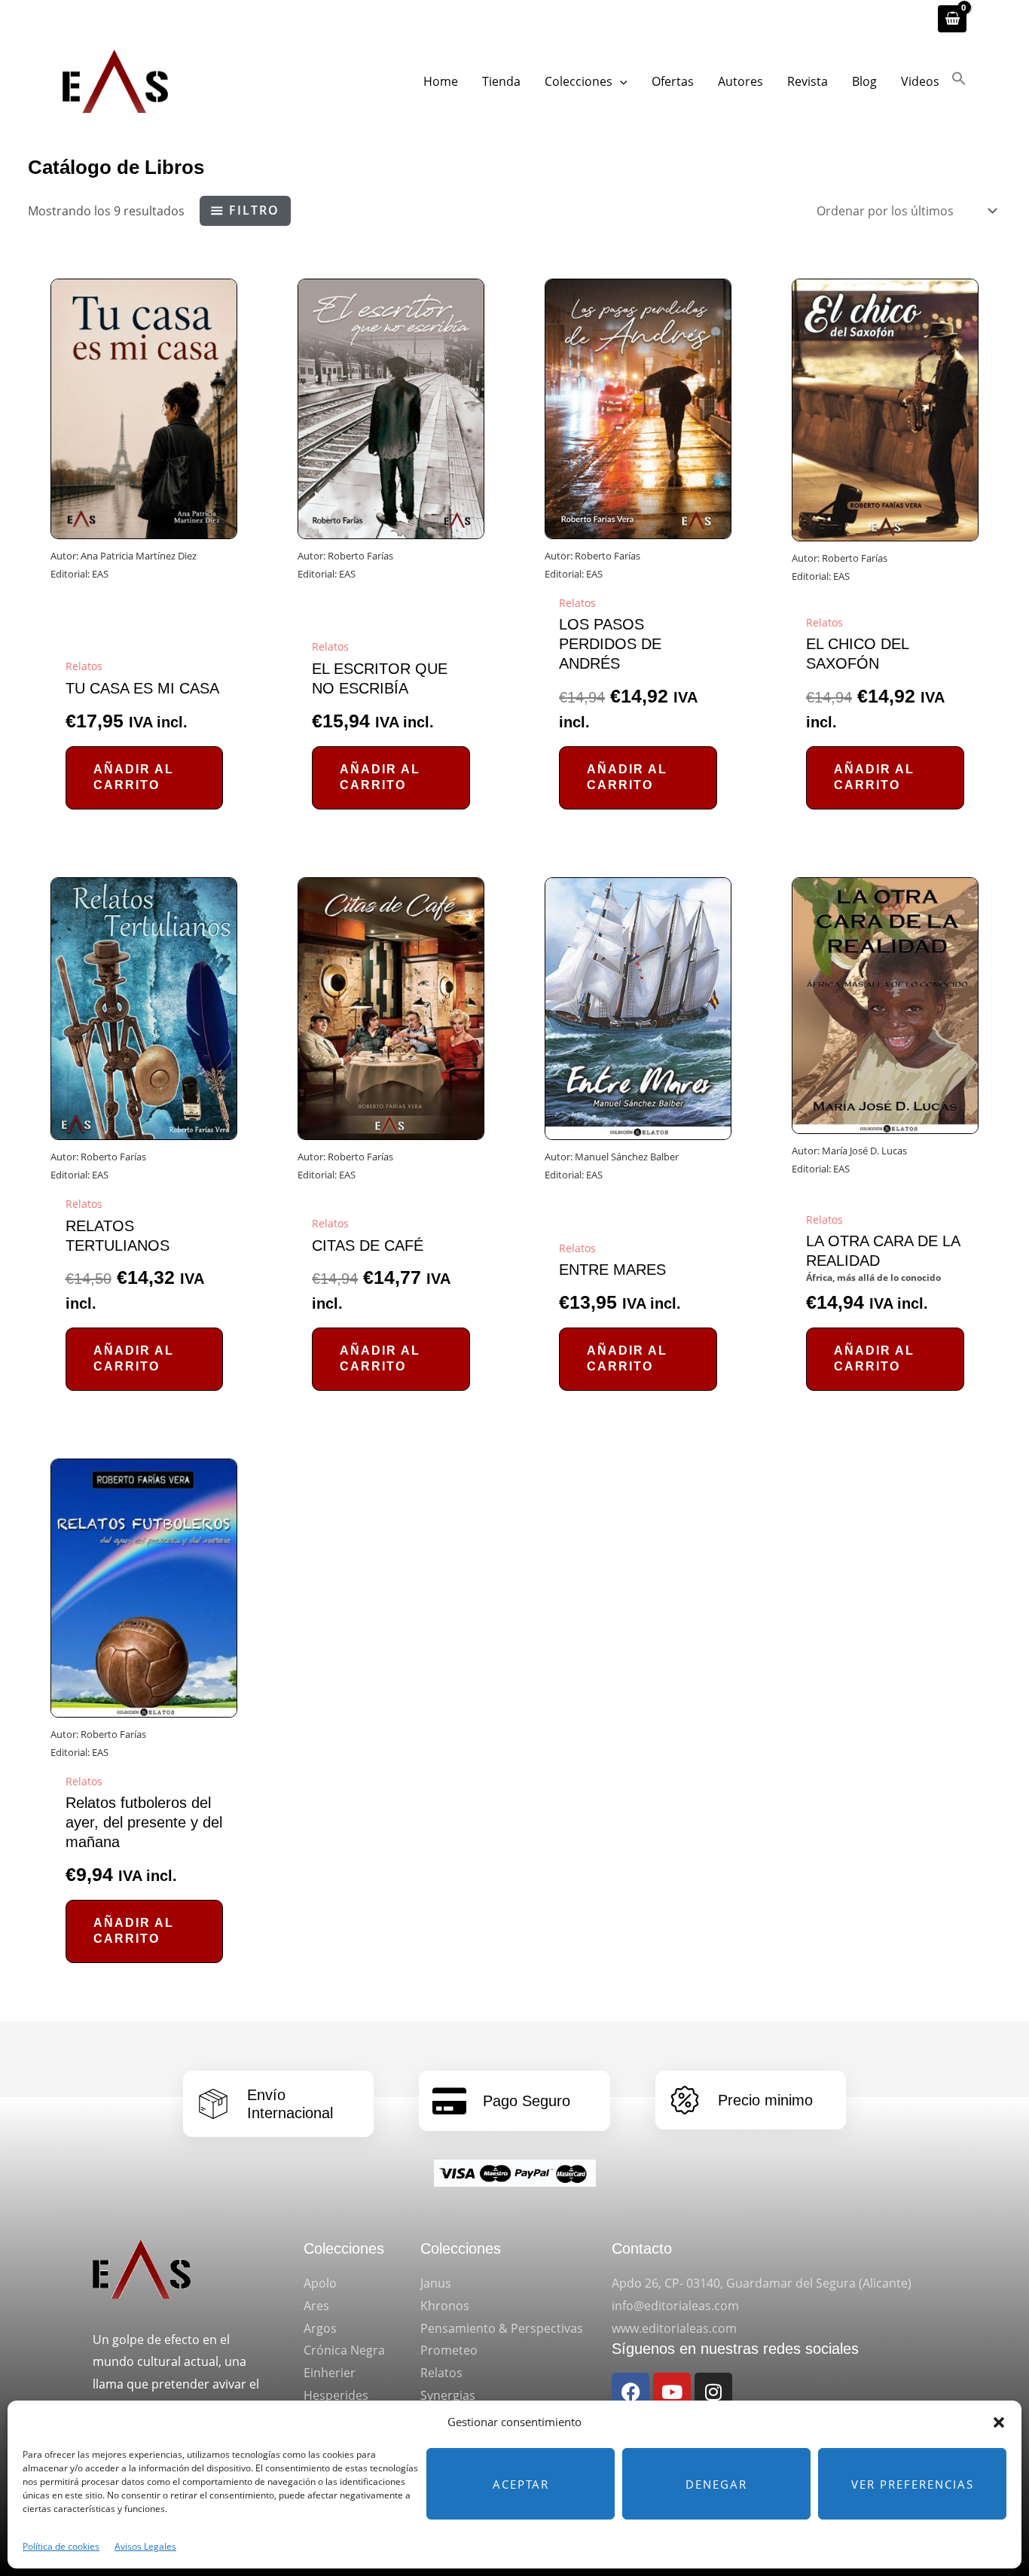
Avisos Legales (145, 2546)
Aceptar (521, 2484)
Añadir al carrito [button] (134, 777)
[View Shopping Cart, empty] (952, 19)
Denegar (716, 2484)
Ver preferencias (913, 2484)
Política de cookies (61, 2546)
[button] (999, 2422)
